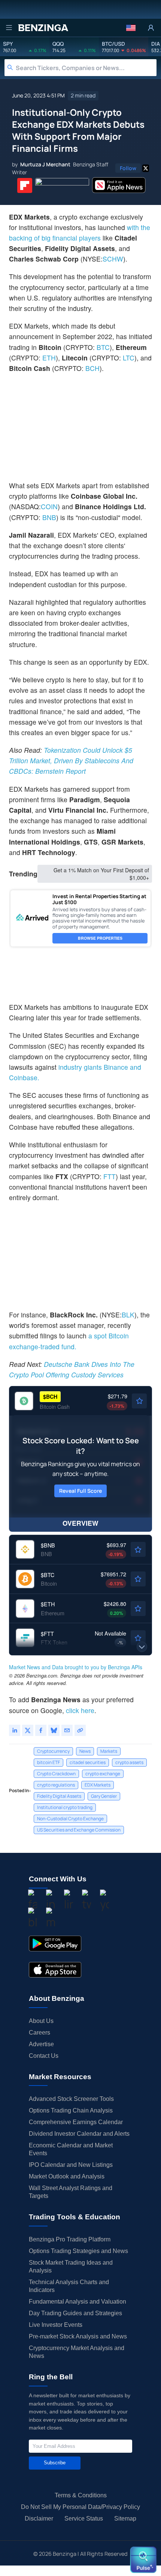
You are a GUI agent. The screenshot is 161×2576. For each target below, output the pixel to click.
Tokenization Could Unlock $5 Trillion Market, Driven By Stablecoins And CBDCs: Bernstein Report (71, 760)
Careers (40, 2033)
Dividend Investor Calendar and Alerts (79, 2134)
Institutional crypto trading (65, 1807)
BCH (92, 368)
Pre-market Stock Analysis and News (78, 2336)
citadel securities (88, 1762)
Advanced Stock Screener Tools (71, 2099)
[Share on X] (28, 1730)
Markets (109, 1751)
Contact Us (44, 2056)
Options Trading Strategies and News (78, 2251)
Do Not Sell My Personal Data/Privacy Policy (80, 2507)
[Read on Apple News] (119, 185)
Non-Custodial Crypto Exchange (70, 1819)
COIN (49, 506)
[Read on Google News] (62, 185)
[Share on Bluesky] (54, 1730)
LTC (129, 358)
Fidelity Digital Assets (59, 1796)
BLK (128, 1315)
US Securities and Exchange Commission (79, 1830)
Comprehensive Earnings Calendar (76, 2122)
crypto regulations (56, 1785)
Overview (80, 1523)
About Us (41, 2021)
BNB (49, 517)
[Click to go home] (43, 28)
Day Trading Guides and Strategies (75, 2313)
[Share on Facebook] (41, 1730)
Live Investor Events (56, 2325)
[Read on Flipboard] (25, 185)
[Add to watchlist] (139, 1401)
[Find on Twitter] (146, 168)
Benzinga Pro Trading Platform (70, 2239)
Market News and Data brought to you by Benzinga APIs (76, 1667)
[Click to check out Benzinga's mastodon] (51, 1919)
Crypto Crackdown (56, 1774)
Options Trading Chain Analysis (71, 2110)
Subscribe (55, 2463)
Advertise (41, 2044)
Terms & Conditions (81, 2495)
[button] (131, 28)
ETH (49, 358)
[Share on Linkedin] (15, 1730)
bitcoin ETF (48, 1762)
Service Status (84, 2518)
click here (80, 1710)
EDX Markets (98, 1785)
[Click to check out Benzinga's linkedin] (69, 1901)
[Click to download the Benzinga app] (55, 1944)
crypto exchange (103, 1774)
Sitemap (125, 2518)
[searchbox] (86, 68)
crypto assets (129, 1762)
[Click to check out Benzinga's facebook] (33, 1901)
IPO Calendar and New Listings (71, 2165)
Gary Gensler (104, 1796)
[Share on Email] (67, 1730)
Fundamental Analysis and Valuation (78, 2302)
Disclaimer (39, 2518)
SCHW (113, 259)
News (85, 1751)
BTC (103, 347)
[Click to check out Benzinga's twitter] (86, 1901)
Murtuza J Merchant (45, 164)
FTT (110, 1176)
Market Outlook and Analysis (67, 2176)
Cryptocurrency (53, 1751)
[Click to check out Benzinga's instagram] (51, 1901)
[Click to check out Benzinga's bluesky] (33, 1919)
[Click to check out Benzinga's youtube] (104, 1901)
